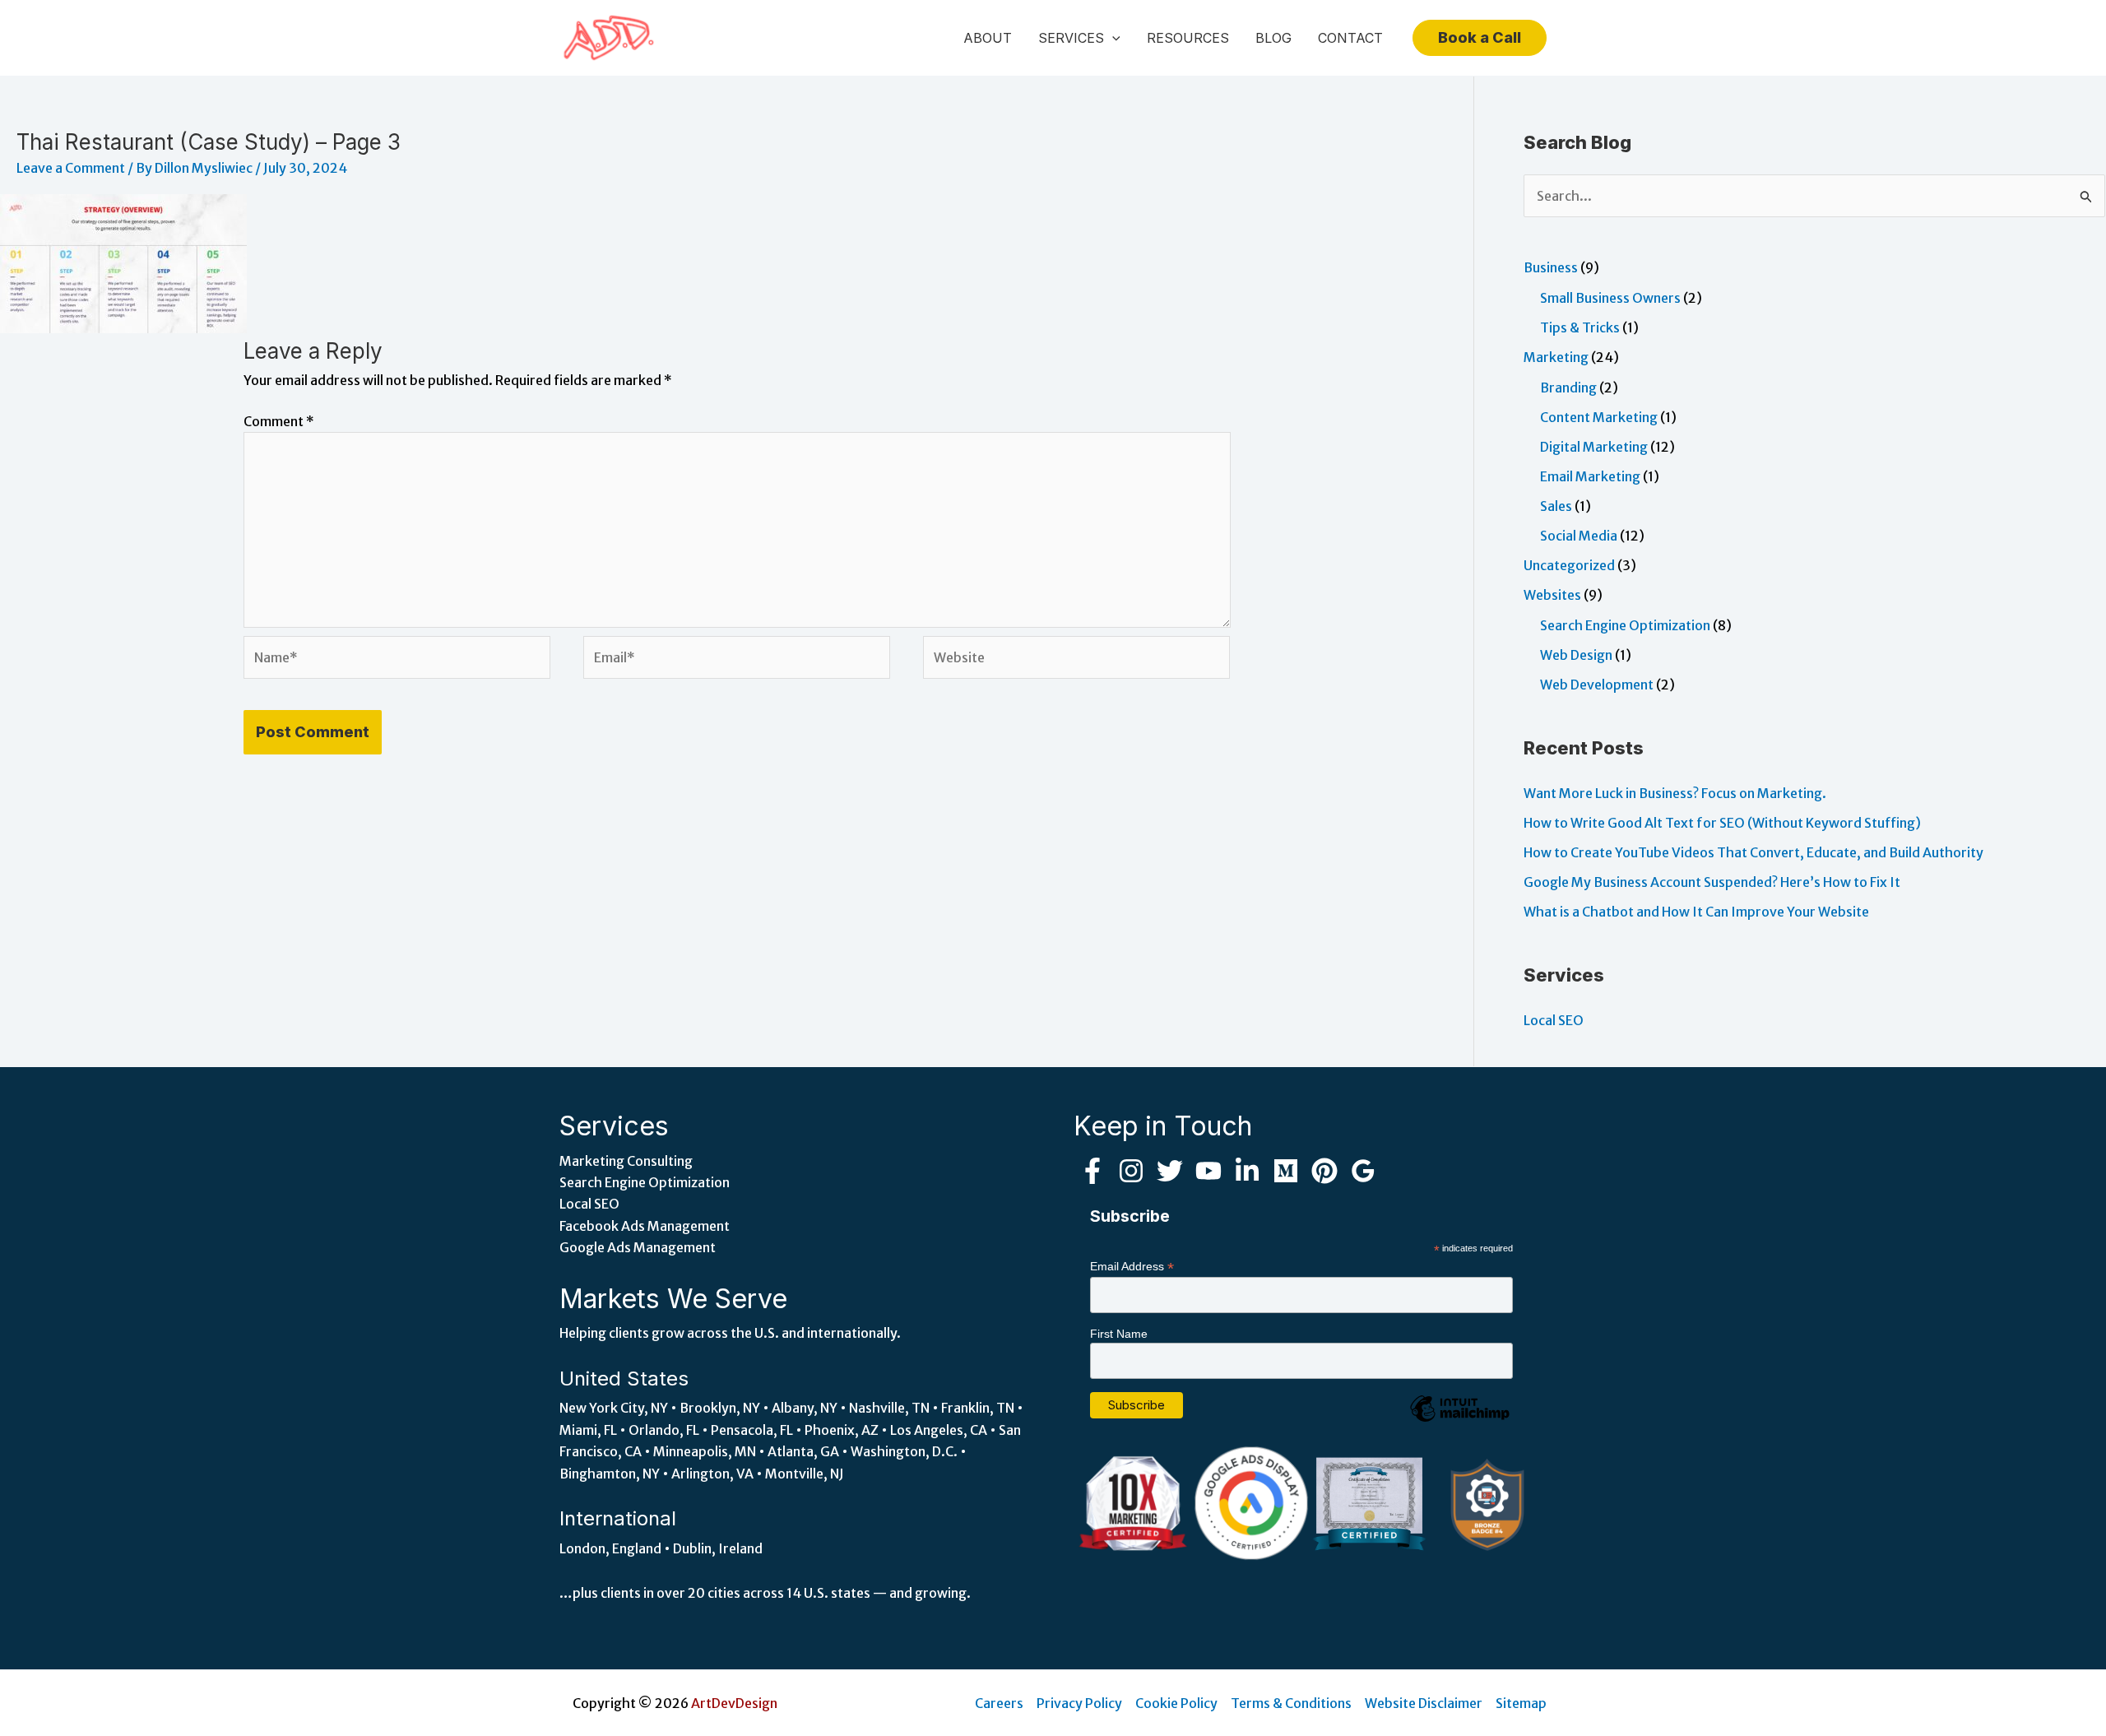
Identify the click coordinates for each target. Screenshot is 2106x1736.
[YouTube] (1208, 1171)
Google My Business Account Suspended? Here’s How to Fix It (1712, 882)
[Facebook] (1092, 1171)
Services (1071, 38)
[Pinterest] (1324, 1171)
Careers (999, 1703)
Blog (1273, 38)
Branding (1568, 388)
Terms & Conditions (1291, 1703)
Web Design (1576, 655)
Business (1551, 267)
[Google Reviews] (1363, 1171)
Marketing (1556, 357)
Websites (1552, 595)
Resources (1188, 38)
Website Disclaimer (1424, 1703)
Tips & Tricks (1580, 327)
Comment (279, 421)
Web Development (1597, 685)
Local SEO (1554, 1020)
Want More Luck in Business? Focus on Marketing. (1675, 793)
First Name (1119, 1334)
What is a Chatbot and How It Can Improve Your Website (1696, 912)
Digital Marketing (1594, 447)
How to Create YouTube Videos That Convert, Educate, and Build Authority (1753, 852)
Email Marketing (1590, 476)
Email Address (1132, 1267)
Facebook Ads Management (645, 1226)
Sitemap (1521, 1703)
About (988, 38)
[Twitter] (1170, 1171)
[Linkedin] (1247, 1171)
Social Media (1579, 536)
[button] (1112, 38)
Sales (1556, 506)
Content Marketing (1599, 417)
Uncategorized (1569, 565)
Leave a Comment (71, 168)
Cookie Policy (1176, 1703)
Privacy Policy (1079, 1703)
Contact (1350, 38)
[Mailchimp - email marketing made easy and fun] (1459, 1421)
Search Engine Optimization (1625, 625)
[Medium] (1286, 1171)
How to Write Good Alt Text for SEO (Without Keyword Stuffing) (1722, 823)
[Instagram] (1131, 1171)
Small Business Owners (1610, 298)
